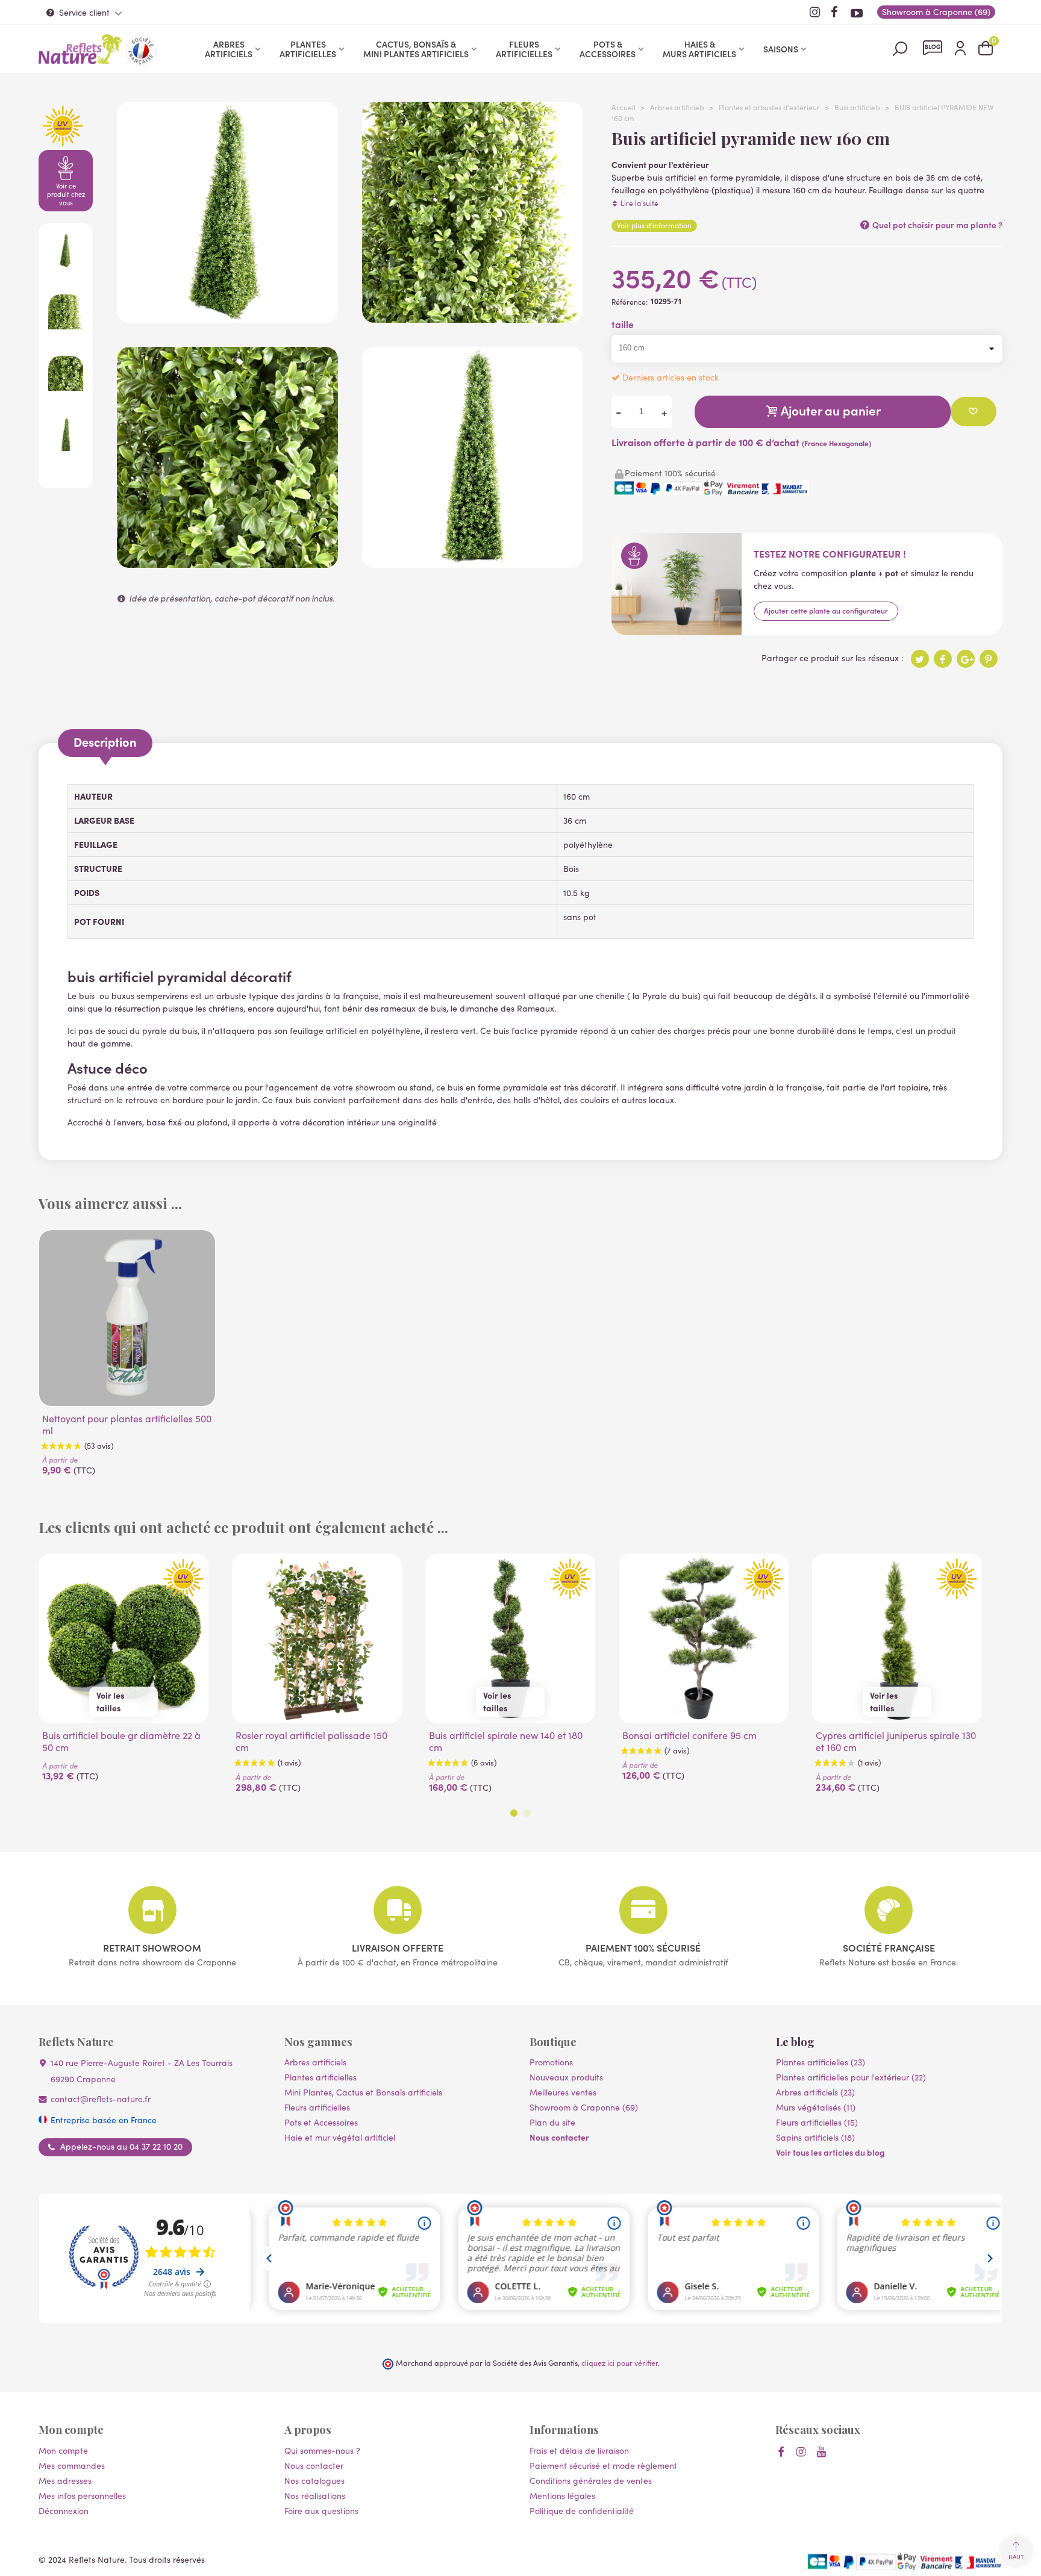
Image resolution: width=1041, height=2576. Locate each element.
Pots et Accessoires (321, 2122)
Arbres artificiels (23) (815, 2092)
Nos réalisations (315, 2496)
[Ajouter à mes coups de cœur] (974, 412)
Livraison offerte (398, 1947)
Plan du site (552, 2122)
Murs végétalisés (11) (816, 2107)
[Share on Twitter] (920, 659)
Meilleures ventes (563, 2092)
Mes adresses (65, 2481)
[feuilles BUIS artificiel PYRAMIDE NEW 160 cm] (227, 562)
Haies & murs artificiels (699, 49)
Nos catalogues (314, 2481)
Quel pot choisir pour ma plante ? (936, 225)
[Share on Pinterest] (989, 659)
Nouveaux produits (566, 2077)
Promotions (551, 2062)
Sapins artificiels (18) (815, 2137)
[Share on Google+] (966, 659)
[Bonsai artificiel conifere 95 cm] (704, 1638)
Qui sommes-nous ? (322, 2450)
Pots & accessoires (608, 49)
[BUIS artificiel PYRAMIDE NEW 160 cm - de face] (473, 562)
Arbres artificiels (229, 49)
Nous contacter (559, 2137)
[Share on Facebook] (943, 659)
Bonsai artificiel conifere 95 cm (689, 1735)
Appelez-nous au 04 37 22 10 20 (121, 2147)
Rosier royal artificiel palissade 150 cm (311, 1741)
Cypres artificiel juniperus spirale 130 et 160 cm (896, 1741)
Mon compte (63, 2450)
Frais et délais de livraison (579, 2450)
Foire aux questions (321, 2511)
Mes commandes (72, 2466)
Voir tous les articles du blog (830, 2152)
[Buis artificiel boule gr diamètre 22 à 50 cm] (123, 1638)
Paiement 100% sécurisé (643, 1947)
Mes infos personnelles (82, 2496)
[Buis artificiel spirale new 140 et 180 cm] (510, 1638)
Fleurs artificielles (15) (817, 2122)
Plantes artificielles (308, 49)
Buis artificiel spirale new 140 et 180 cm (506, 1741)
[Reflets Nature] (81, 49)
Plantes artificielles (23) (821, 2062)
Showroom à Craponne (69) (584, 2107)
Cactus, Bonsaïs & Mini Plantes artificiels (416, 49)
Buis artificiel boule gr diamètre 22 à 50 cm (121, 1741)
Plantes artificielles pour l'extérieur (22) (851, 2077)
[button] (514, 1813)
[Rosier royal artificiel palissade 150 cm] (317, 1638)
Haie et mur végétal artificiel (340, 2137)
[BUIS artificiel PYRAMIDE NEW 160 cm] (227, 316)
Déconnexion (64, 2511)
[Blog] (933, 48)
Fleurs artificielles (524, 49)
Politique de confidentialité (582, 2511)
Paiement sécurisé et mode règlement (603, 2466)
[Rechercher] (900, 48)
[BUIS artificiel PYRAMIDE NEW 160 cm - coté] (473, 316)
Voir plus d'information (654, 225)
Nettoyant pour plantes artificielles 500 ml (127, 1425)
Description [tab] (105, 742)
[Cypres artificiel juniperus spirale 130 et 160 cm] (897, 1638)
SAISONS (781, 49)
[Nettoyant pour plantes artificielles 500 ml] (127, 1318)
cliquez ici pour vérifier (620, 2363)
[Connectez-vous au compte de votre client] (960, 49)
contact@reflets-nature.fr (101, 2099)
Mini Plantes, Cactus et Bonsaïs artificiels (363, 2092)
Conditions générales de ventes (591, 2481)
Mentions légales (562, 2496)
